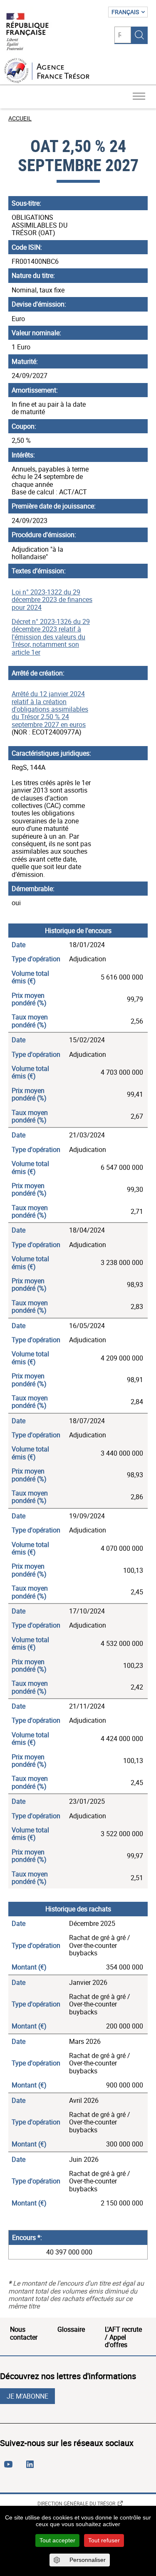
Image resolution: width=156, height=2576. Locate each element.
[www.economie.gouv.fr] (27, 32)
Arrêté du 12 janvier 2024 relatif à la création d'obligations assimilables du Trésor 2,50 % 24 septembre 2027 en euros (50, 709)
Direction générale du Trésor (76, 2503)
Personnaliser (88, 2560)
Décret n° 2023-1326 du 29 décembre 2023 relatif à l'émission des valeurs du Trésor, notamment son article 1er (51, 637)
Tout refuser (104, 2540)
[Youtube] (10, 2468)
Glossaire (71, 2329)
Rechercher (139, 35)
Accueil (20, 118)
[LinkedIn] (32, 2468)
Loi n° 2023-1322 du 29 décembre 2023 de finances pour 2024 (52, 600)
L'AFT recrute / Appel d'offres (123, 2337)
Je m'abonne (27, 2396)
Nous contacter (24, 2333)
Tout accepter (57, 2540)
